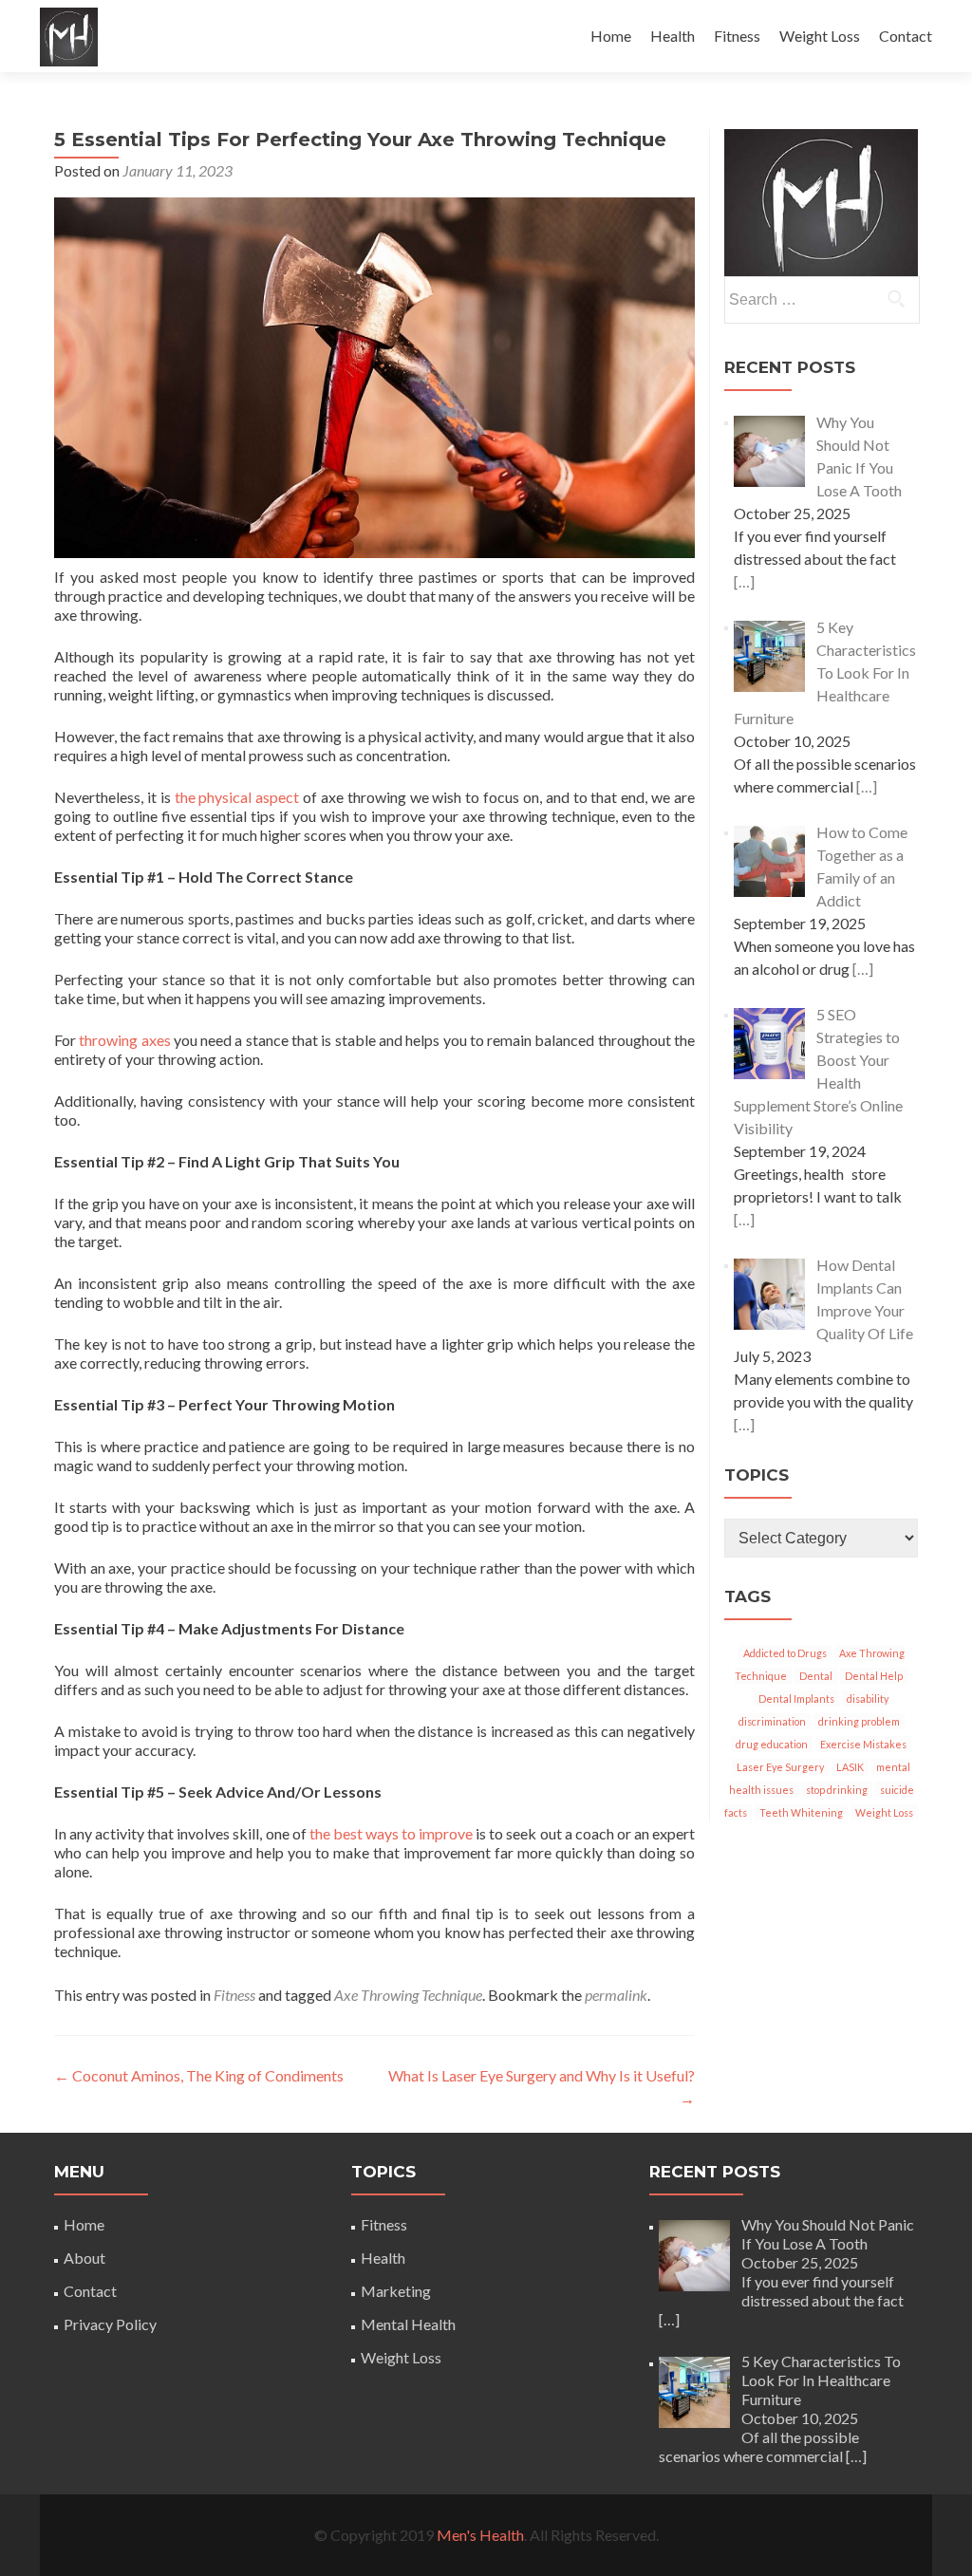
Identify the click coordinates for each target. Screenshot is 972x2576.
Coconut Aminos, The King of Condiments (199, 2075)
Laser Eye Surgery (780, 1767)
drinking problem (859, 1721)
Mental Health (408, 2324)
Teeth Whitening (801, 1812)
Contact (906, 36)
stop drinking (837, 1790)
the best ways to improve (391, 1833)
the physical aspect (237, 797)
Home (611, 36)
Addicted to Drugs (785, 1653)
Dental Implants (796, 1699)
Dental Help (874, 1676)
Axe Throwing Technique (408, 1995)
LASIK (850, 1767)
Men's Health (480, 2535)
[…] (744, 581)
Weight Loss (820, 36)
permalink (616, 1995)
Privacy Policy (110, 2324)
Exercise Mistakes (863, 1744)
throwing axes (124, 1040)
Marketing (396, 2291)
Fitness (737, 36)
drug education (772, 1744)
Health (673, 36)
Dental (816, 1676)
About (84, 2258)
